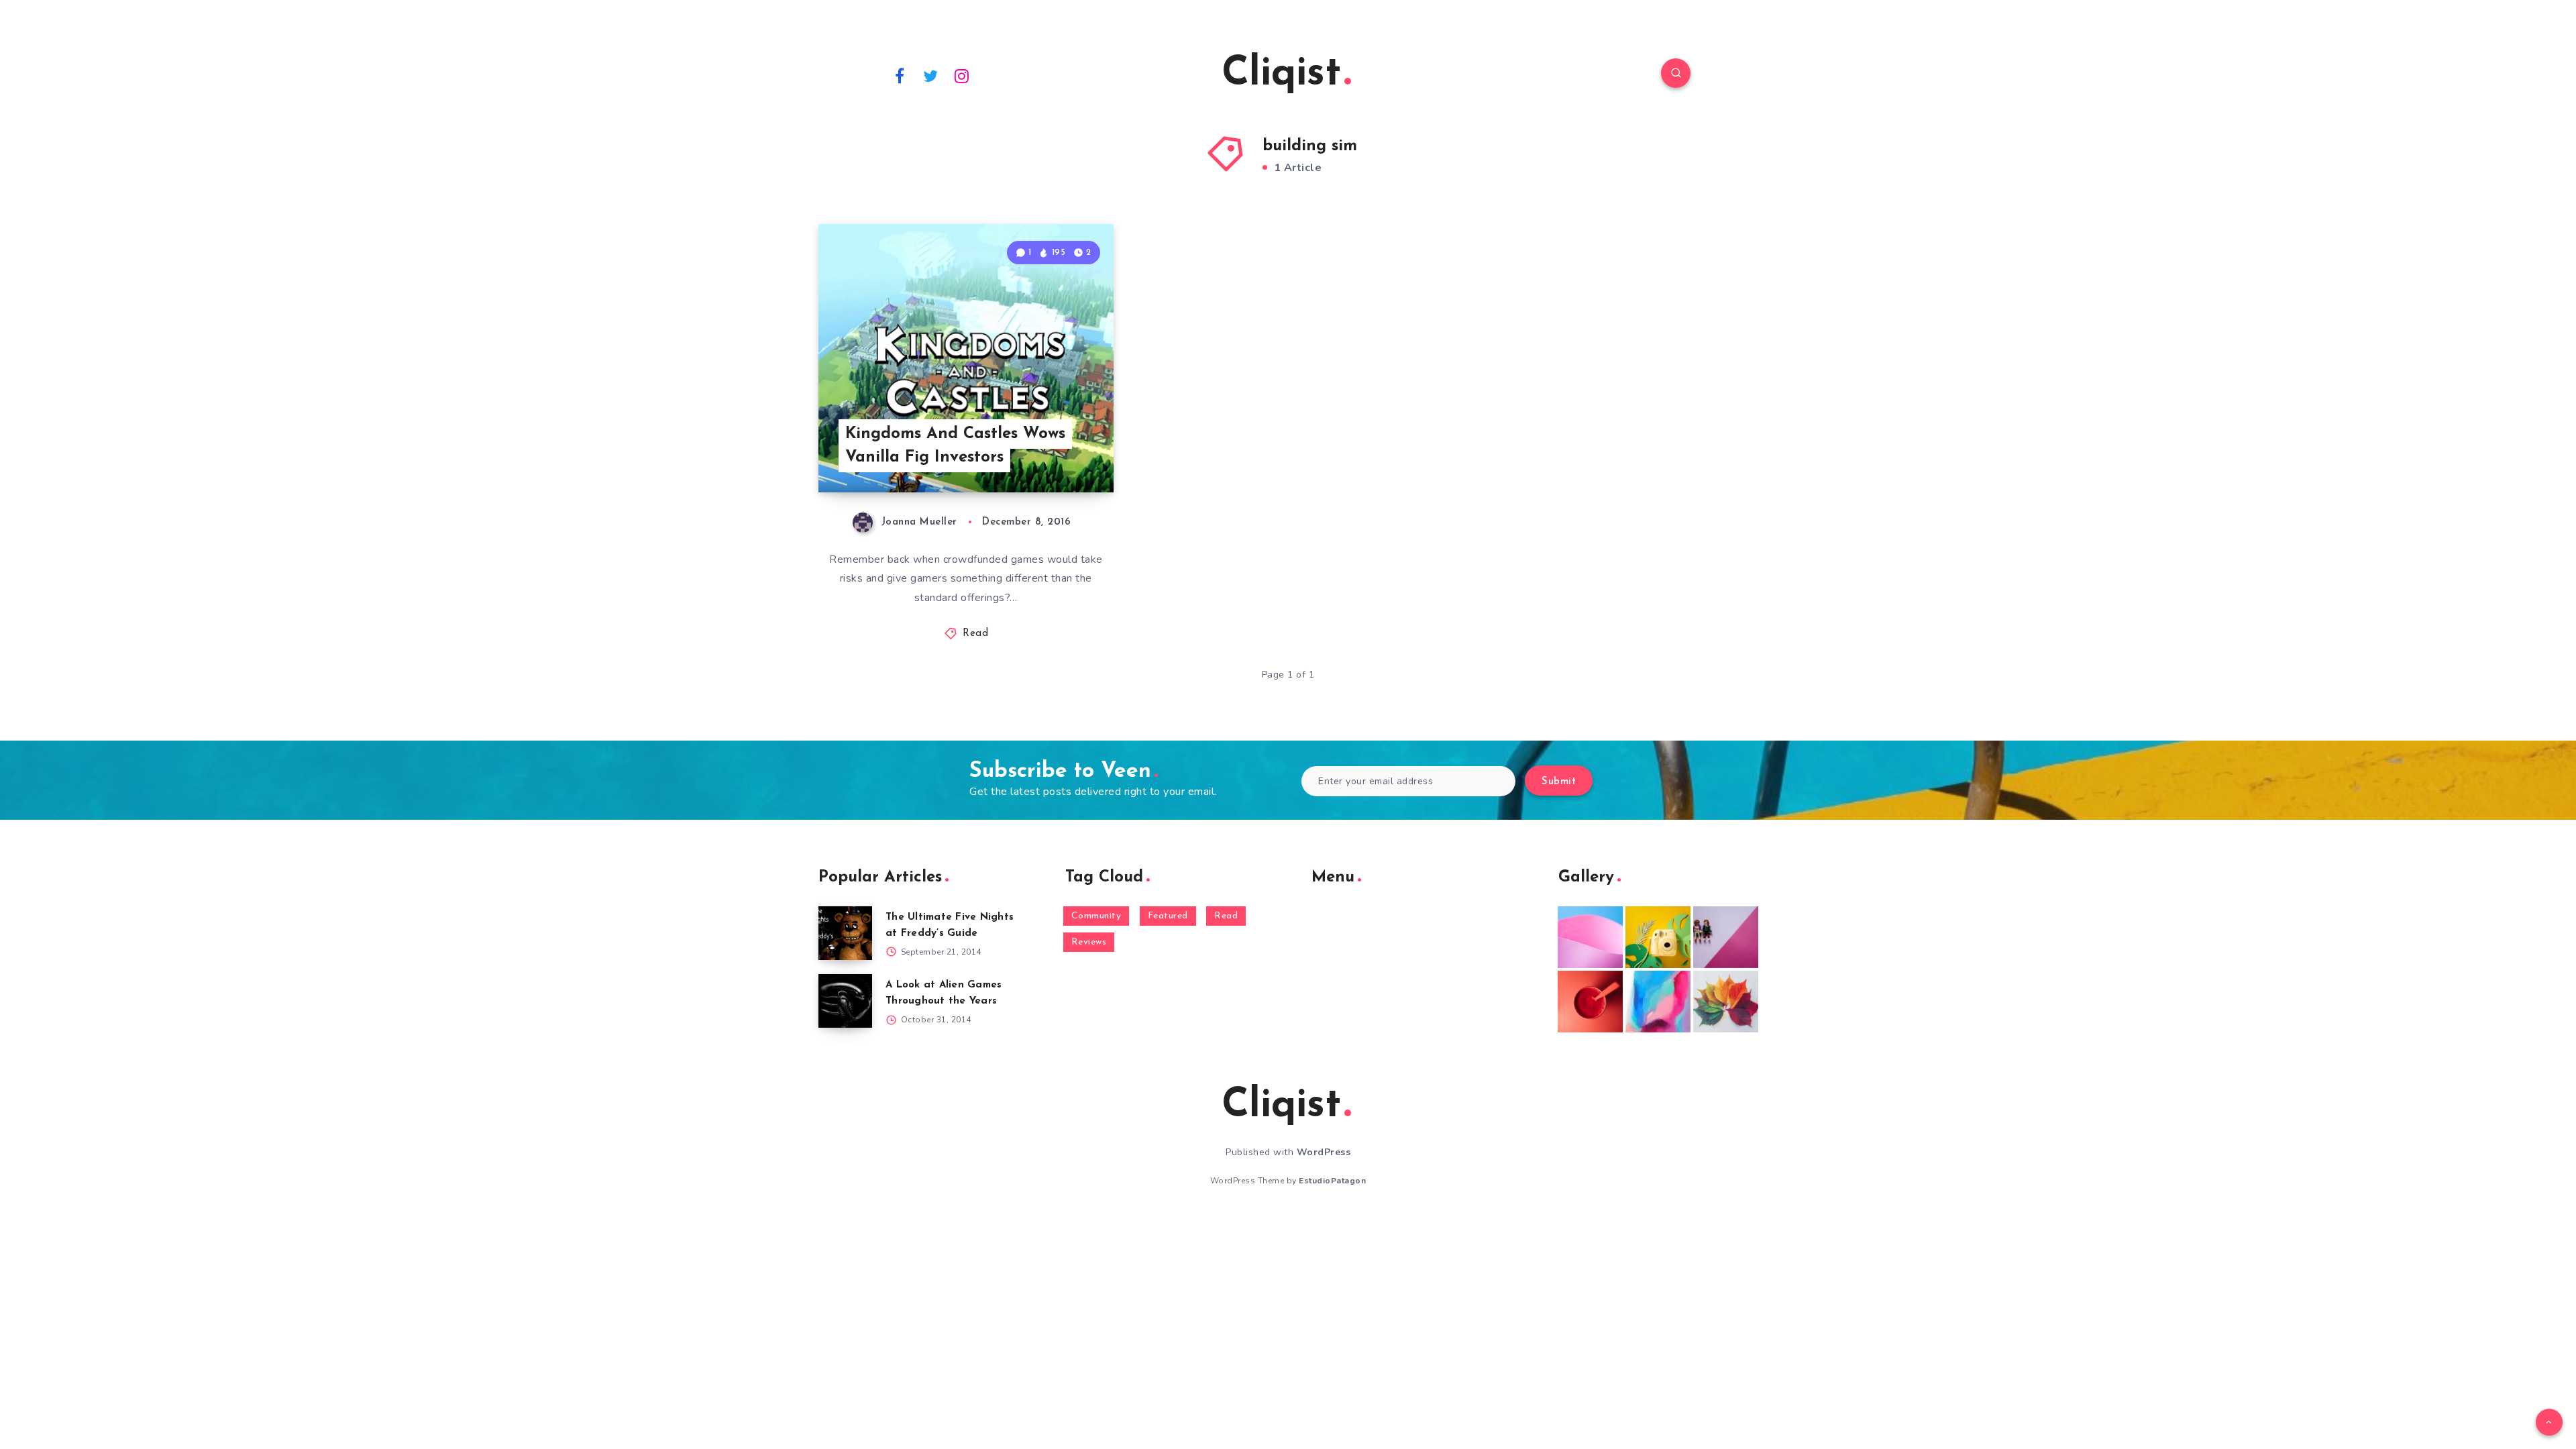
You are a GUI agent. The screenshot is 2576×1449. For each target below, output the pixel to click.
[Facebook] (900, 75)
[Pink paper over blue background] (1590, 937)
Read (975, 634)
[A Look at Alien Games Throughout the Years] (845, 1001)
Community (1096, 916)
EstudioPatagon (1332, 1181)
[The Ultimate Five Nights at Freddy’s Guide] (845, 933)
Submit (1559, 782)
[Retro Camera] (1658, 937)
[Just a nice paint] (1658, 1002)
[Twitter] (931, 75)
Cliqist (1281, 74)
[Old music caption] (1726, 937)
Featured (1168, 916)
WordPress (1324, 1152)
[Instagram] (962, 75)
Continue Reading (1051, 453)
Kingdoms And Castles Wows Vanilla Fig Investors (955, 446)
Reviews (1089, 942)
